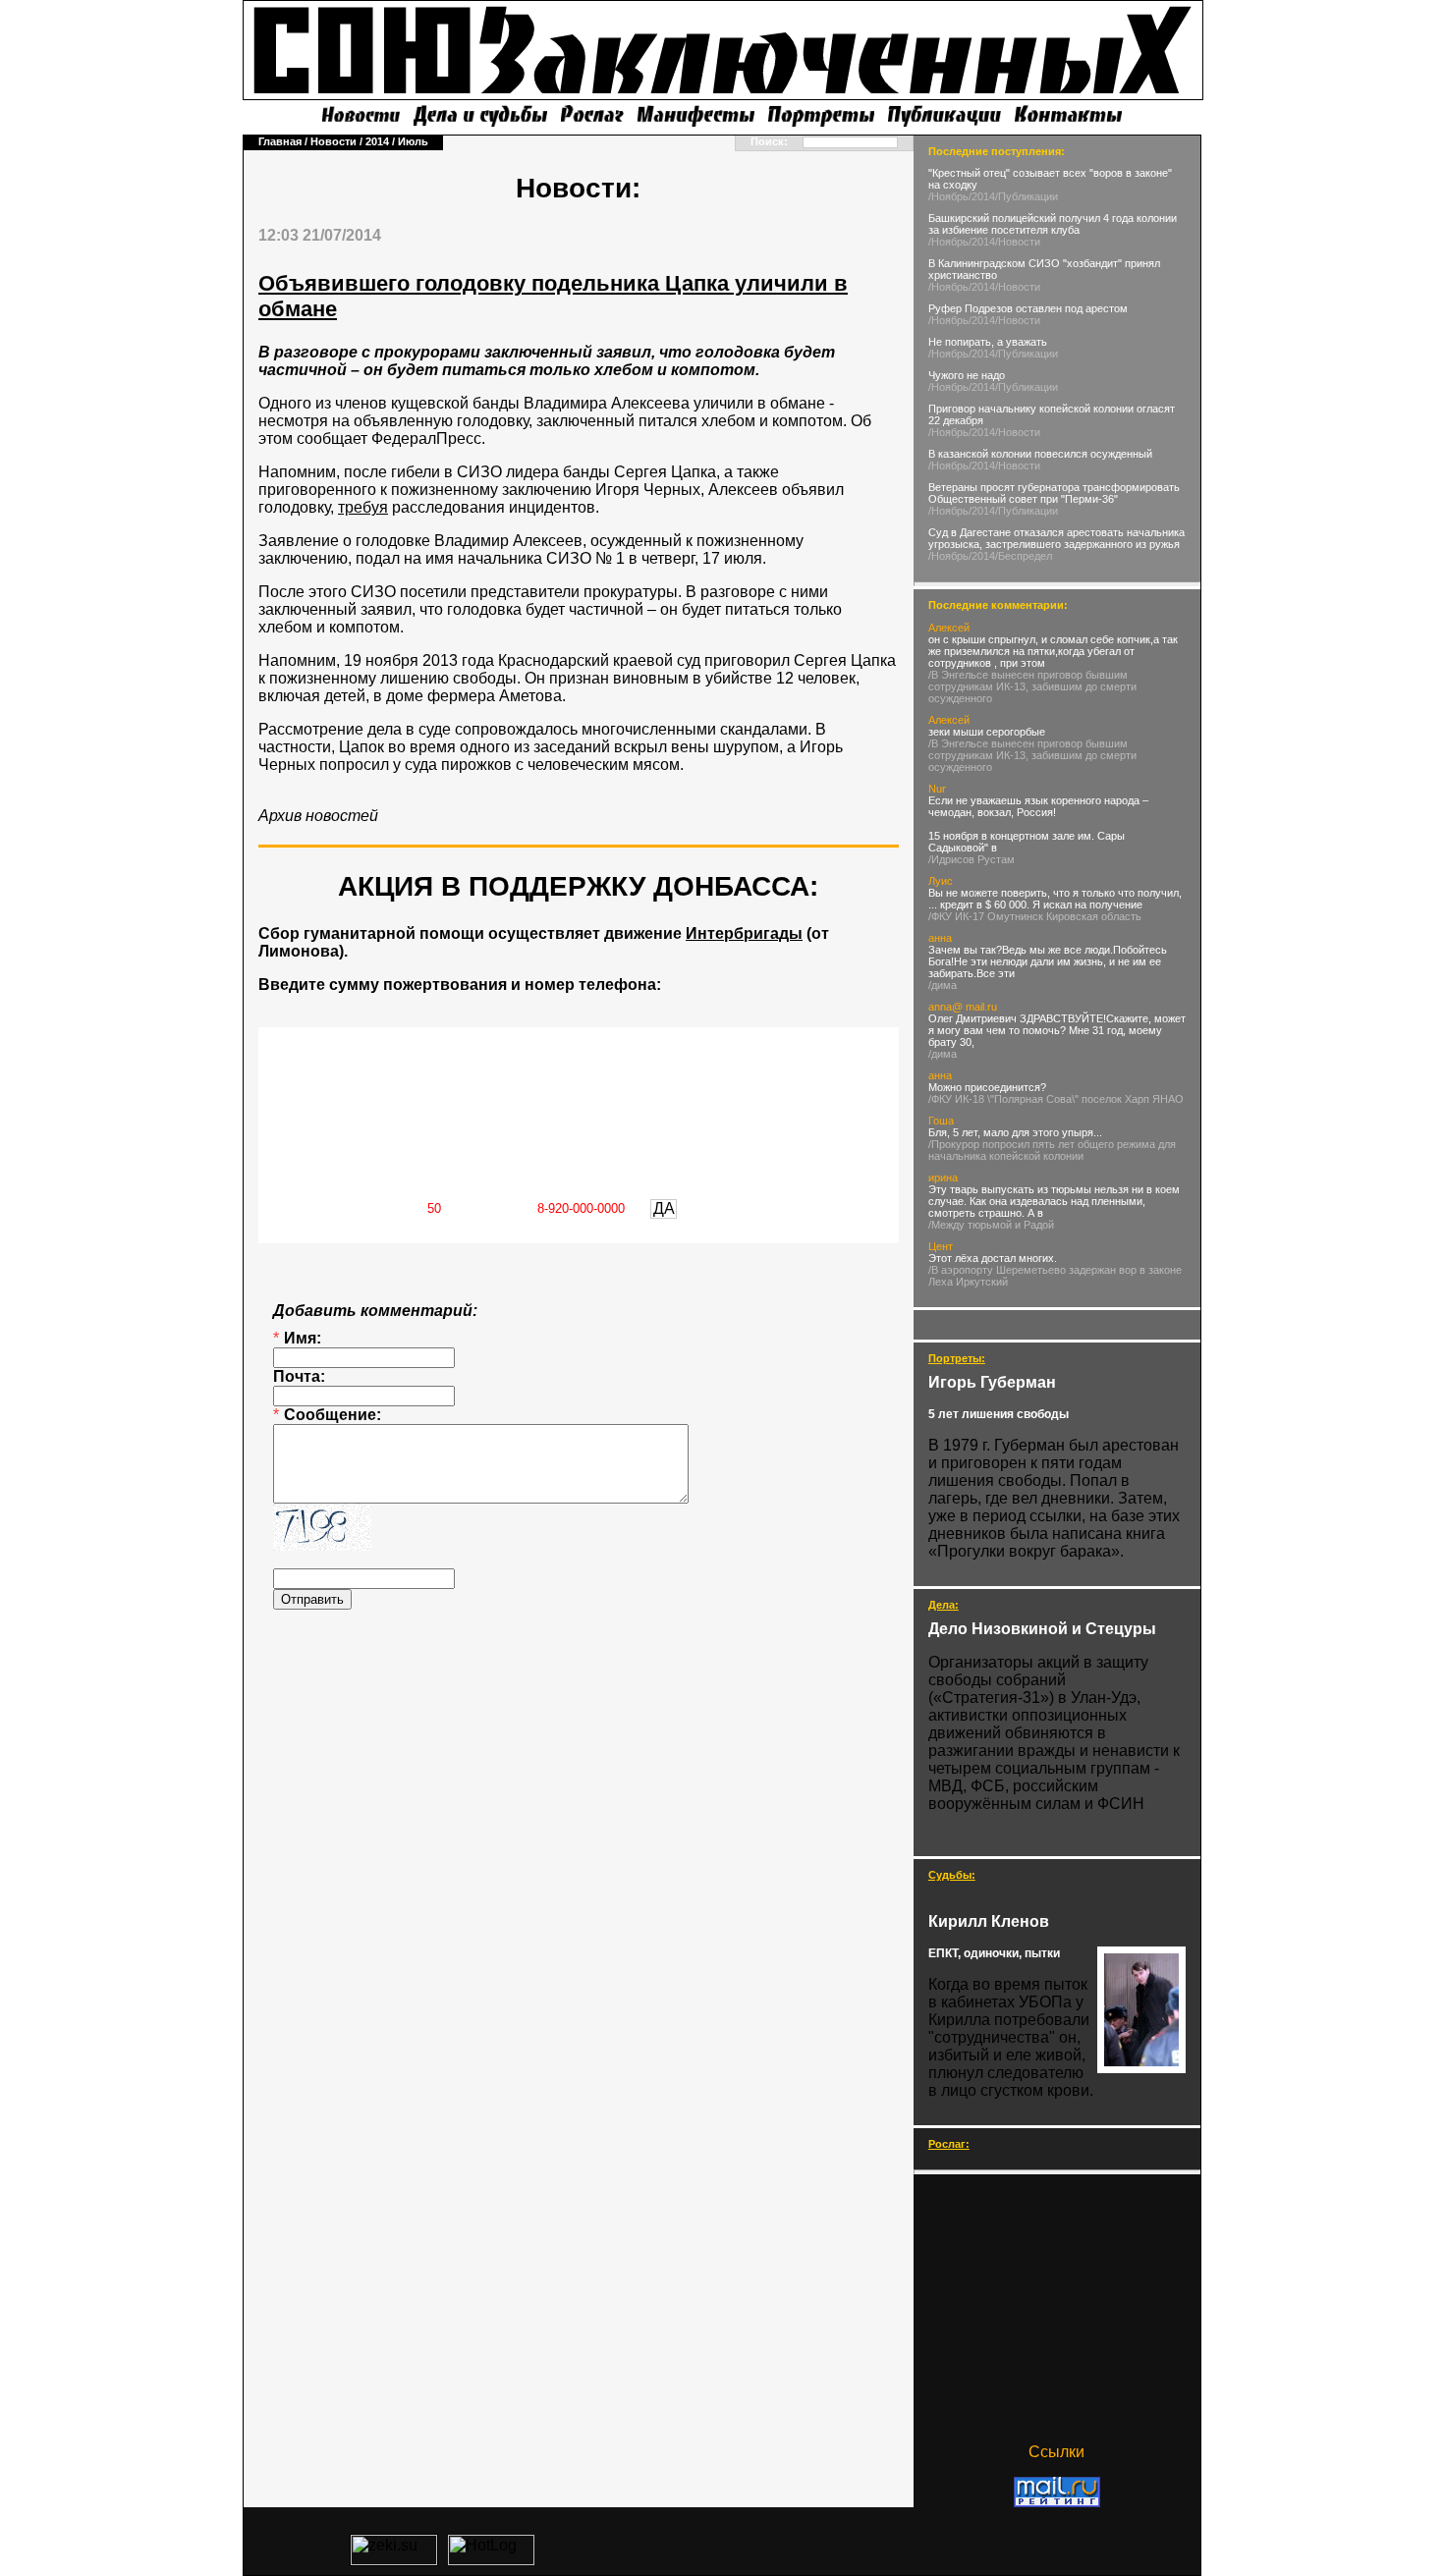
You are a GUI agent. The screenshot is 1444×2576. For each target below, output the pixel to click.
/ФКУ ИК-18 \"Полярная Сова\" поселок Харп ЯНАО (1056, 1099)
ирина (943, 1178)
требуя (363, 507)
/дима (943, 985)
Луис (941, 881)
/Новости (1018, 242)
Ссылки (1056, 2452)
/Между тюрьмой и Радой (991, 1225)
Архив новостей (318, 816)
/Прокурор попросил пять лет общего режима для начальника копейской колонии (1052, 1150)
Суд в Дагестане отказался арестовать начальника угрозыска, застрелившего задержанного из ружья (1056, 538)
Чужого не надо (967, 375)
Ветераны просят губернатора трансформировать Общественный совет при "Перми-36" (1054, 493)
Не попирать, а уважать (988, 342)
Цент (941, 1246)
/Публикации (1027, 196)
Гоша (941, 1121)
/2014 (982, 196)
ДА (664, 1208)
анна (940, 938)
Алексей (949, 628)
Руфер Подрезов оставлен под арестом (1028, 308)
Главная (280, 141)
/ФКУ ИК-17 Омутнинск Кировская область (1035, 916)
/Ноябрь (948, 196)
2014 (377, 141)
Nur (937, 789)
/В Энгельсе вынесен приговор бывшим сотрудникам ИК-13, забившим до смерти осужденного (1032, 686)
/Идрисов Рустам (972, 859)
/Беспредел (1024, 556)
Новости (333, 141)
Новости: (578, 188)
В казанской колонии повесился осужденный (1040, 454)
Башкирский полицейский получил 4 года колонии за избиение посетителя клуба (1053, 224)
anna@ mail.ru (963, 1007)
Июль (413, 141)
